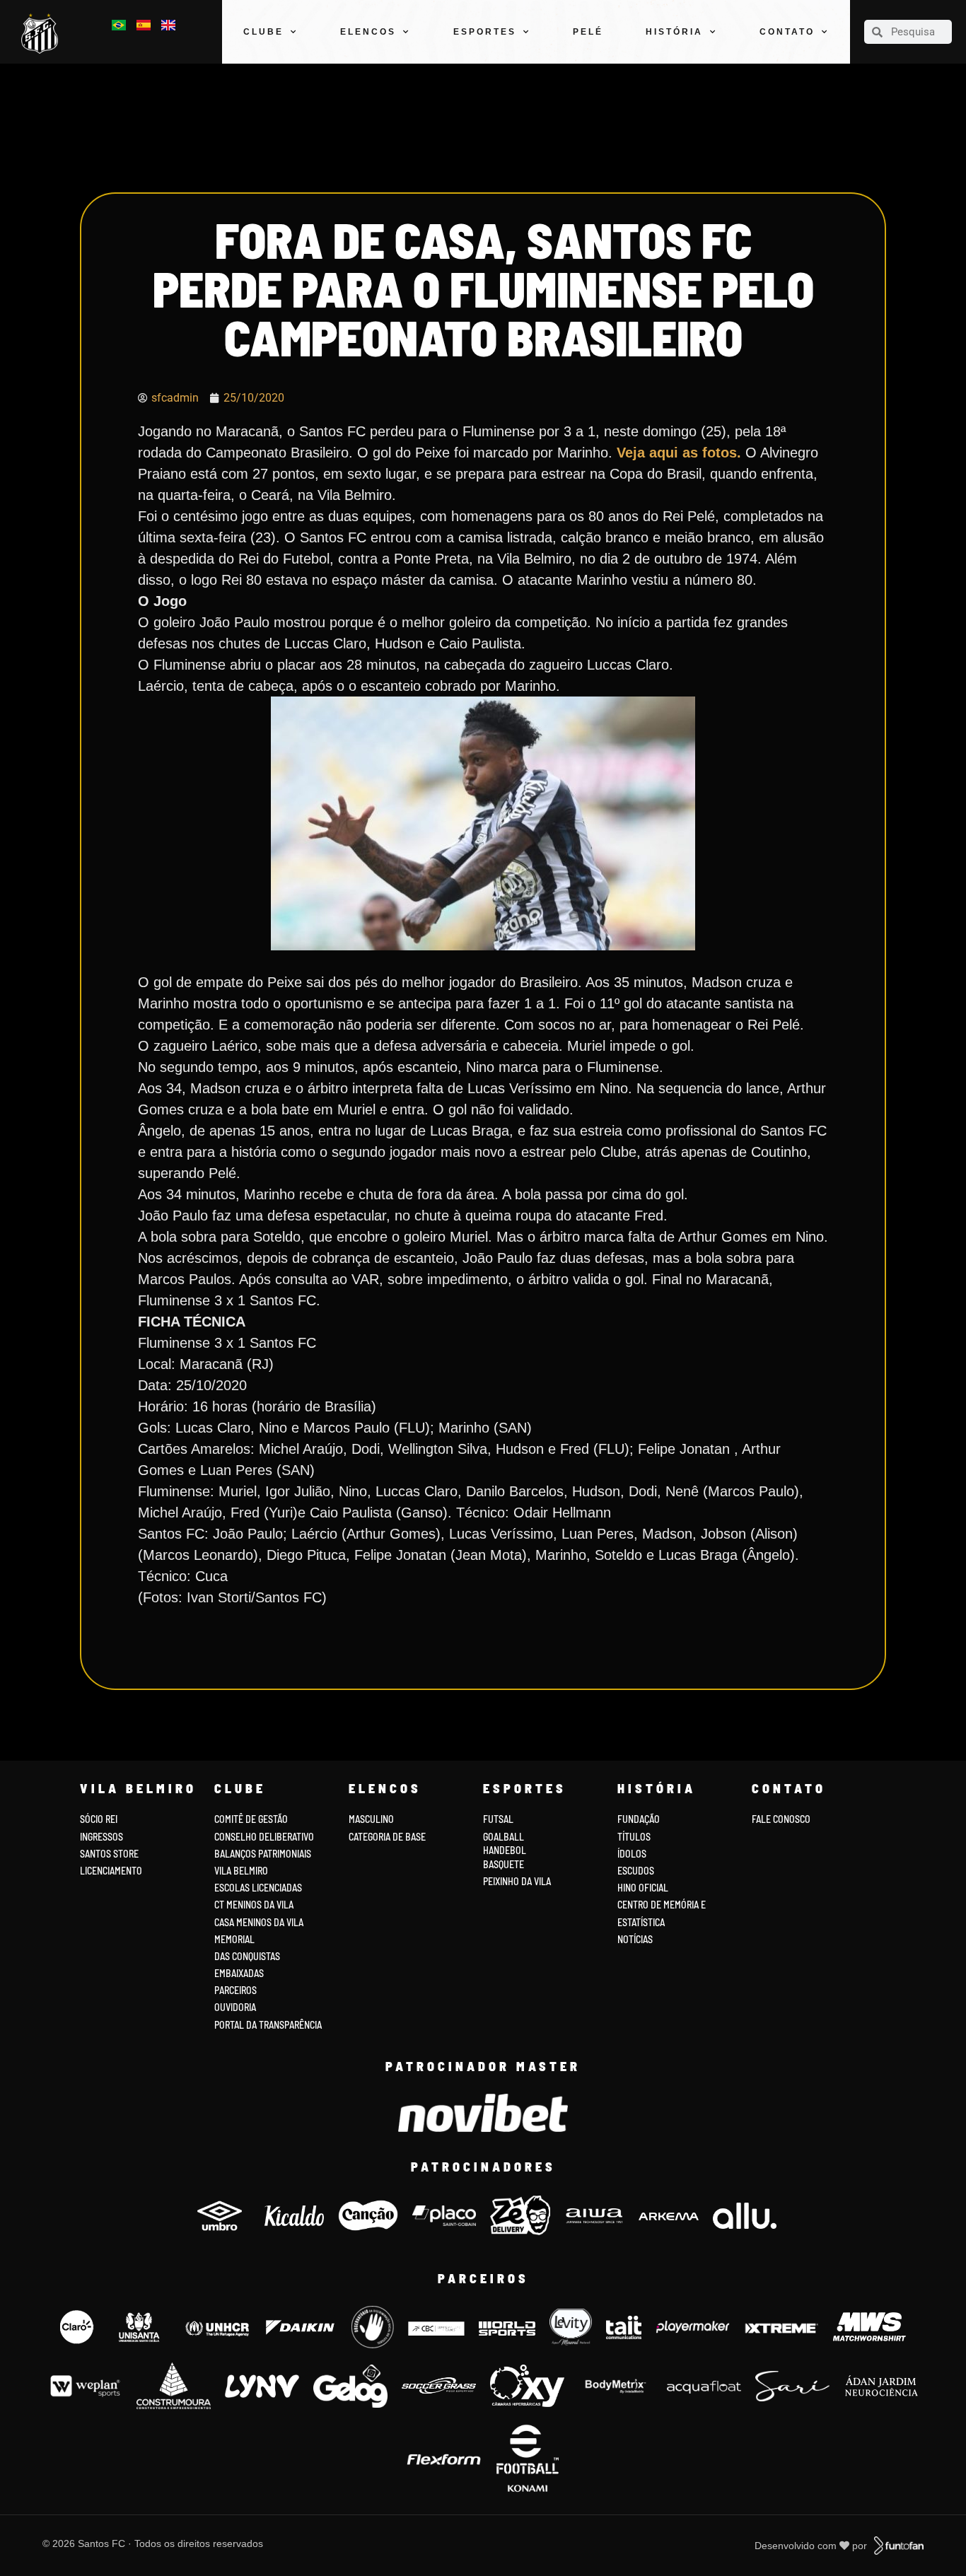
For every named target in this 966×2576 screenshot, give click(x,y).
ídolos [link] (632, 1854)
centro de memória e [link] (662, 1905)
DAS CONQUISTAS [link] (247, 1956)
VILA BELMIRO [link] (241, 1871)
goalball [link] (504, 1837)
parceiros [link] (235, 1990)
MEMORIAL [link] (234, 1939)
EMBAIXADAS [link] (239, 1973)
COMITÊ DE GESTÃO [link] (251, 1819)
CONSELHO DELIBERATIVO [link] (264, 1837)
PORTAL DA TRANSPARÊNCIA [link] (268, 2025)
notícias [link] (635, 1939)
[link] (43, 34)
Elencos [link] (368, 32)
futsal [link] (498, 1819)
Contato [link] (787, 32)
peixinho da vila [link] (517, 1881)
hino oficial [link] (643, 1888)
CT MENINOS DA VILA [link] (254, 1905)
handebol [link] (505, 1850)
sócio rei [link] (99, 1819)
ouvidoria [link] (235, 2007)
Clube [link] (263, 32)
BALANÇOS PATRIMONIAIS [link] (263, 1854)
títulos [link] (634, 1837)
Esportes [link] (485, 32)
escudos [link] (636, 1871)
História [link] (674, 32)
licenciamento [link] (111, 1871)
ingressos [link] (101, 1837)
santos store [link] (109, 1854)
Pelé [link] (588, 32)
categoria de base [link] (388, 1837)
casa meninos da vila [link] (259, 1922)
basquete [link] (504, 1864)
